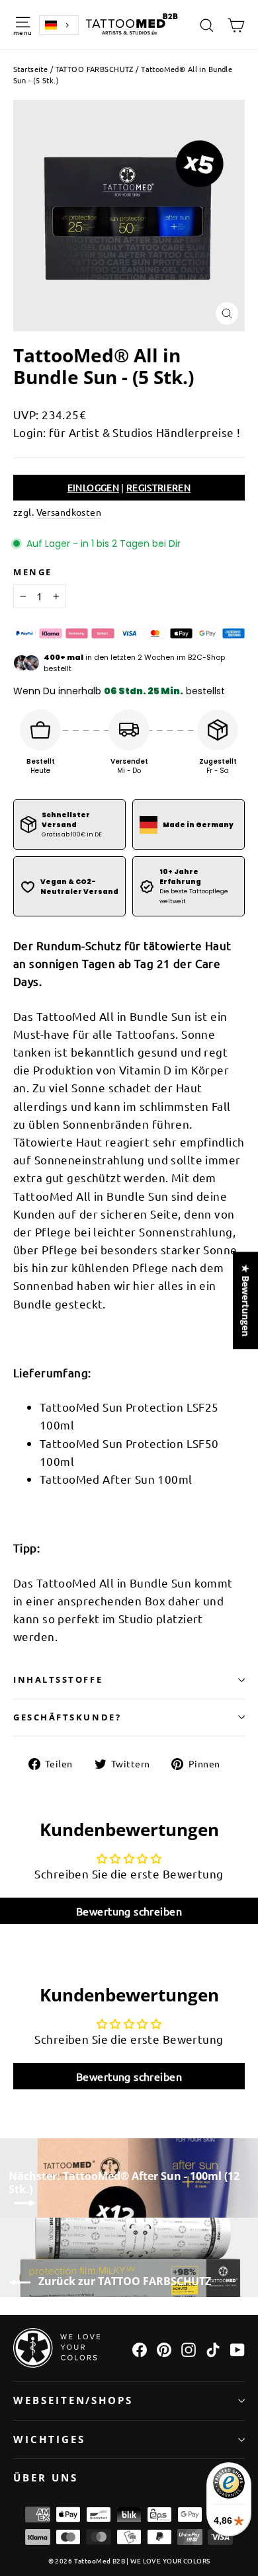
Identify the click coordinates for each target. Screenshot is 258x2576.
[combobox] (59, 25)
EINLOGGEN (93, 487)
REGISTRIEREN (158, 487)
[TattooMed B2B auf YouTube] (237, 2348)
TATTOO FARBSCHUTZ (95, 69)
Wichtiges (49, 2439)
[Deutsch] (59, 25)
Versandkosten (69, 512)
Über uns (46, 2477)
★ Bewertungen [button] (246, 1300)
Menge (33, 572)
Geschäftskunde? (67, 1717)
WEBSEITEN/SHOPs (73, 2400)
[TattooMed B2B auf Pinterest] (164, 2348)
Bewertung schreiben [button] (129, 1911)
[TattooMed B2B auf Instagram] (189, 2348)
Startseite (30, 69)
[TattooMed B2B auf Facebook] (140, 2348)
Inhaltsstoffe (58, 1679)
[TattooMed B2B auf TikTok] (213, 2348)
